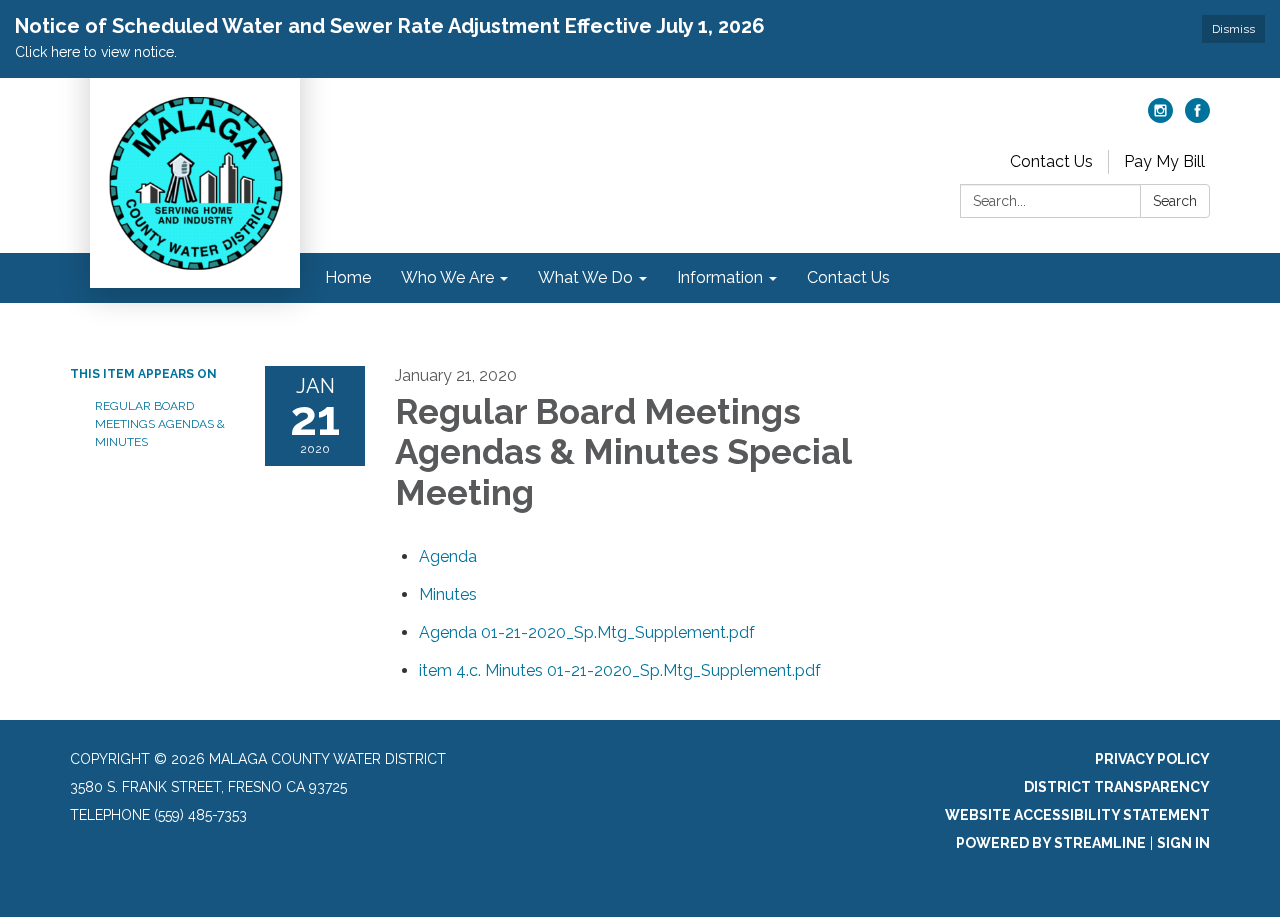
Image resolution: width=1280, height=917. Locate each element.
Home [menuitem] (348, 277)
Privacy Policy (1152, 759)
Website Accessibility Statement (1077, 815)
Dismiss (1233, 29)
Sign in (1183, 843)
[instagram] (1160, 117)
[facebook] (1197, 117)
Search (1175, 201)
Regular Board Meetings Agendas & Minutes (160, 424)
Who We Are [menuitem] (447, 277)
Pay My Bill (1164, 161)
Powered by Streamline (1051, 843)
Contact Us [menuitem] (848, 277)
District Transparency (1117, 787)
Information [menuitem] (720, 277)
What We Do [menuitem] (585, 277)
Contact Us (1051, 161)
